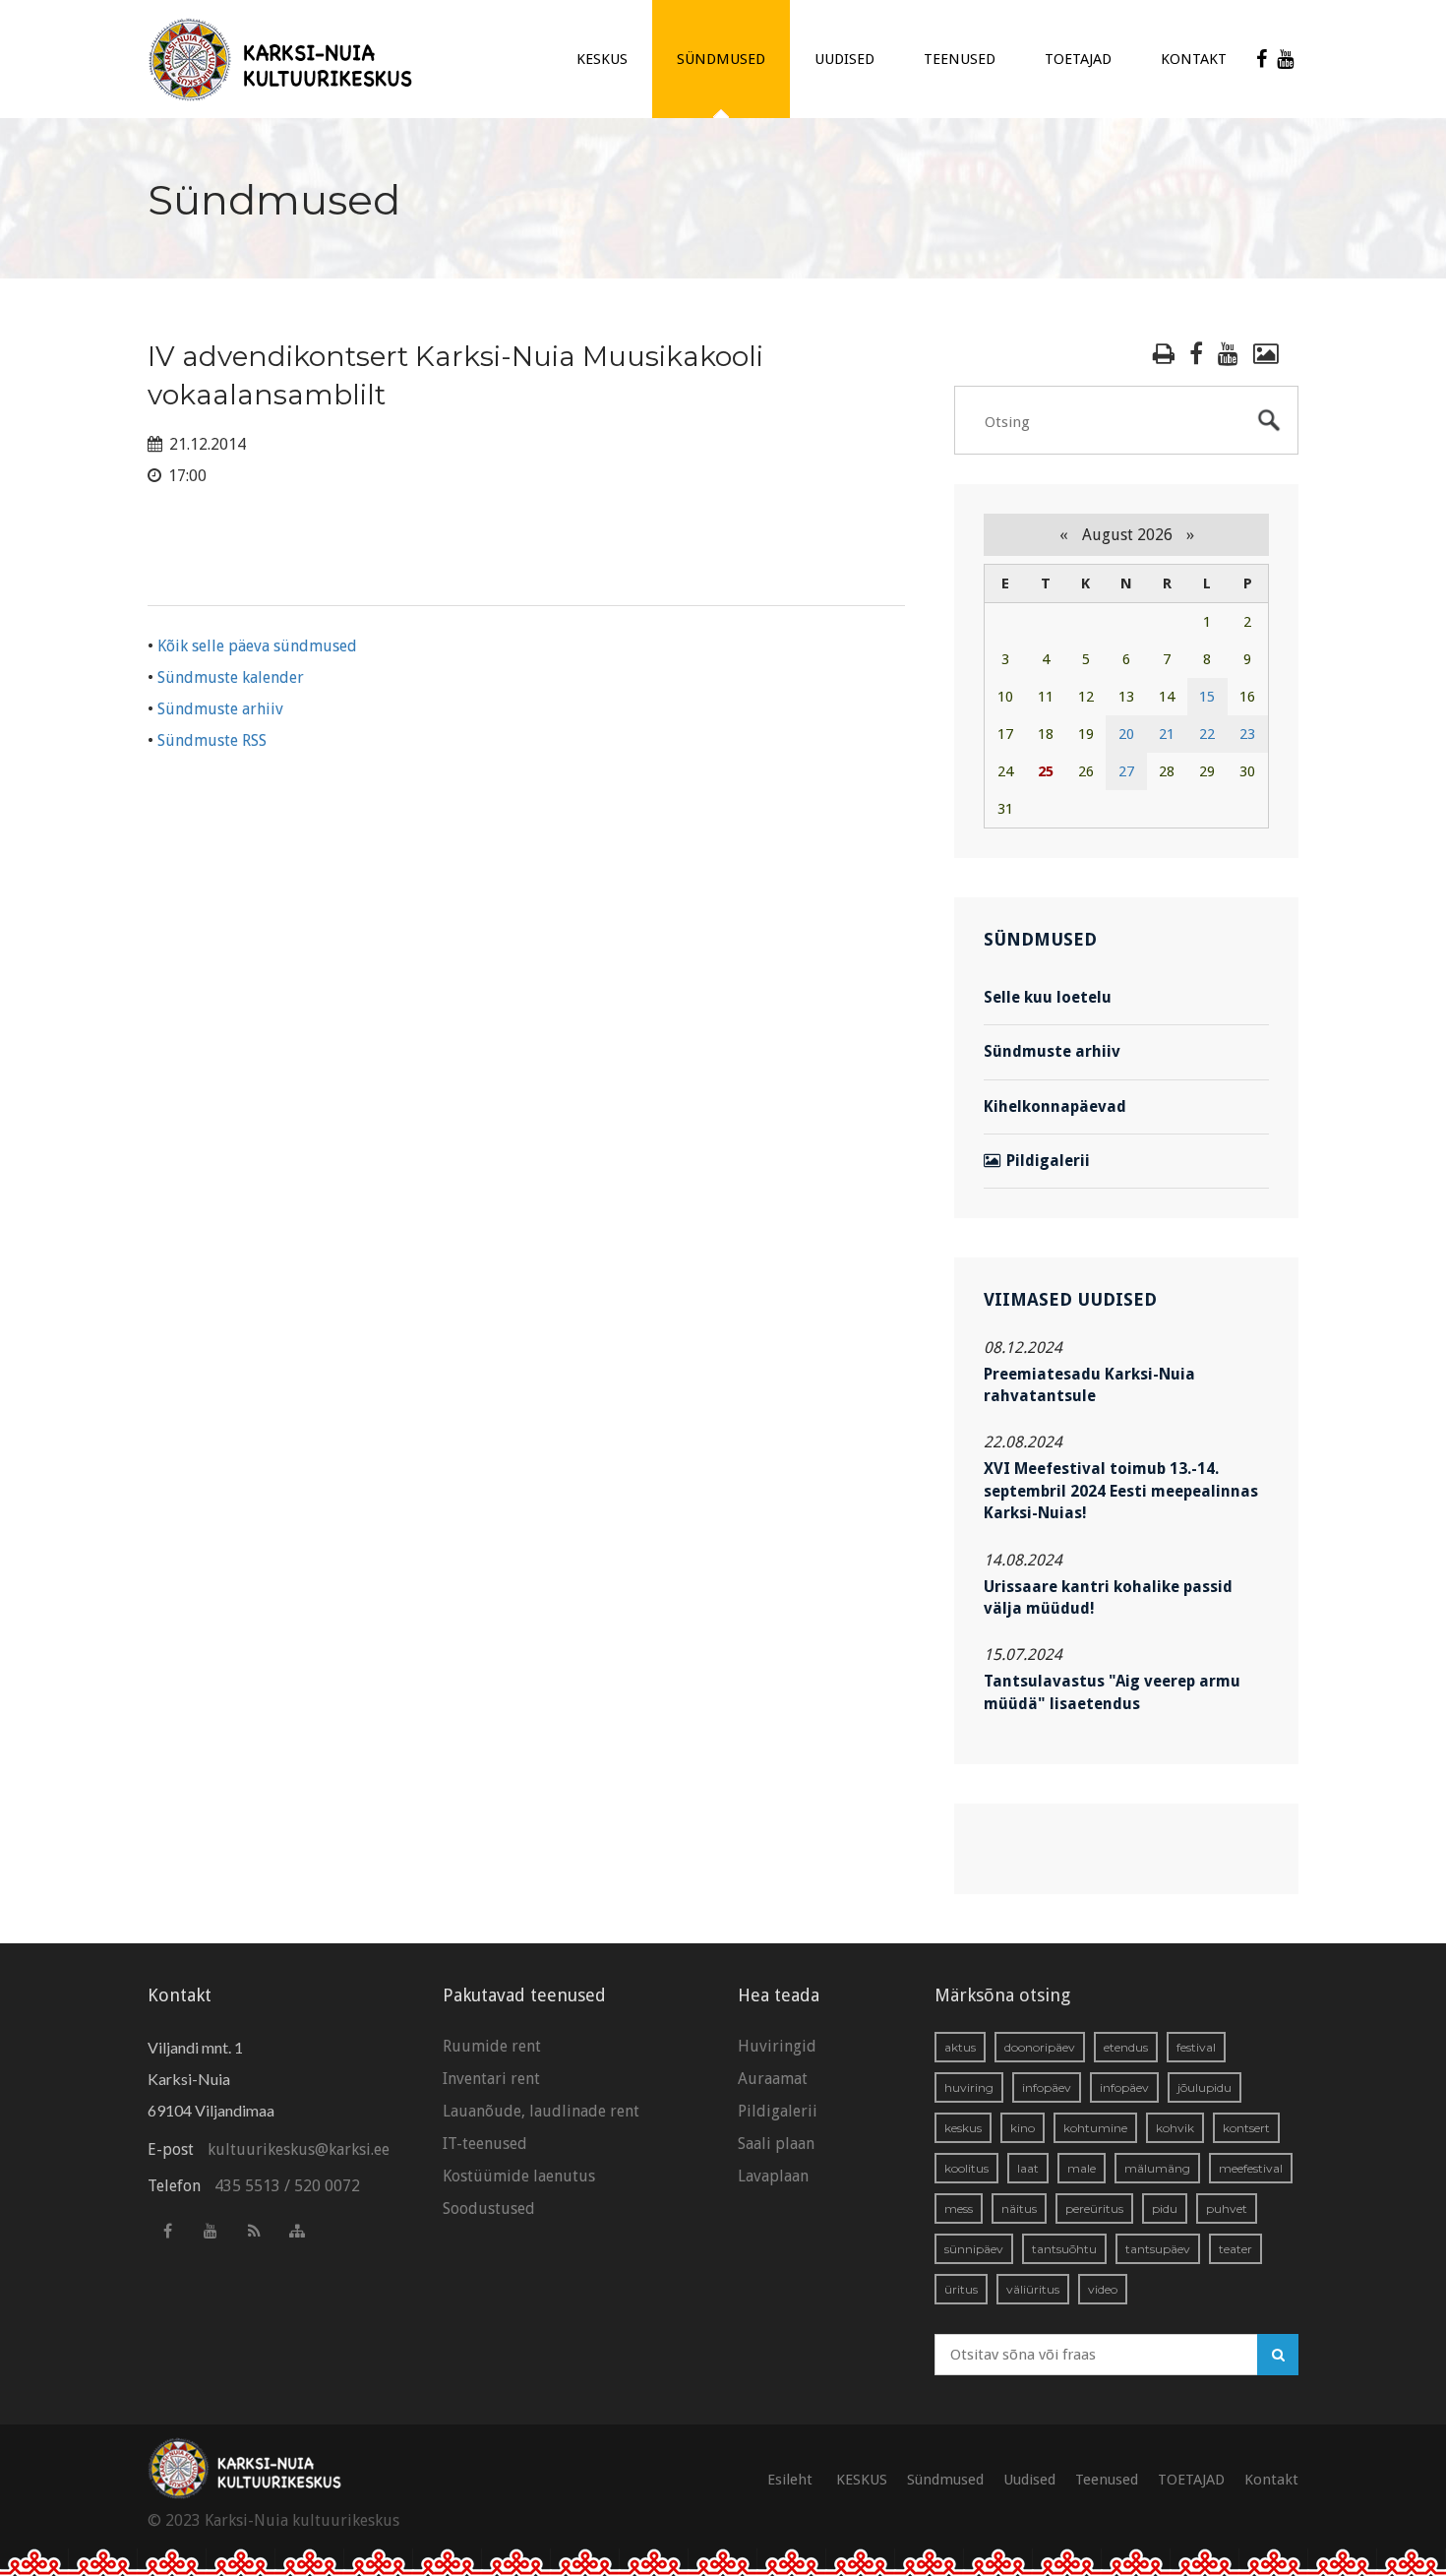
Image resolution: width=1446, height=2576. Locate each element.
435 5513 (247, 2186)
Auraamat (773, 2079)
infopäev (1047, 2087)
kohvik (1175, 2128)
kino (1023, 2128)
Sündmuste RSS (212, 740)
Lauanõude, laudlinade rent (541, 2111)
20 (1126, 734)
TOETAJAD (1078, 59)
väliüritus (1033, 2289)
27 (1126, 771)
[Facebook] (1262, 59)
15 (1207, 697)
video (1103, 2289)
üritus (961, 2289)
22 (1207, 734)
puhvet (1227, 2208)
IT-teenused (485, 2144)
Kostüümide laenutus (519, 2176)
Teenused (960, 59)
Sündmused (721, 59)
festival (1196, 2047)
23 (1247, 734)
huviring (969, 2087)
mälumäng (1157, 2168)
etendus (1126, 2047)
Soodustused (489, 2208)
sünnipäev (974, 2249)
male (1082, 2168)
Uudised (844, 59)
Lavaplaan (773, 2176)
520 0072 (327, 2186)
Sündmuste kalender (231, 677)
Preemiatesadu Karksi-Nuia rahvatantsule (1089, 1385)
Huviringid (777, 2046)
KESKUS (602, 59)
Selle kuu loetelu (1048, 997)
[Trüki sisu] (1164, 354)
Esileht (790, 2480)
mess (959, 2208)
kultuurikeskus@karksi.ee (299, 2149)
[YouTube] (1285, 59)
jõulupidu (1205, 2087)
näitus (1019, 2208)
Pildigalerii (1048, 1161)
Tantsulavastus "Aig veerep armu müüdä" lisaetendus (1112, 1692)
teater (1235, 2249)
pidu (1165, 2208)
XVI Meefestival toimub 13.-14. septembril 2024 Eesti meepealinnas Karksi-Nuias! (1121, 1491)
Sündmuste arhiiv (220, 709)
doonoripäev (1040, 2047)
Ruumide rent (492, 2046)
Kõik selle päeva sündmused (257, 646)
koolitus (966, 2168)
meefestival (1251, 2168)
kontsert (1246, 2128)
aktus (960, 2047)
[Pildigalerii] (1266, 354)
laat (1028, 2168)
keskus (963, 2128)
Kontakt (1194, 59)
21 (1167, 734)
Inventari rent (491, 2079)
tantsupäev (1158, 2249)
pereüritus (1094, 2208)
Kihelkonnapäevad (1055, 1106)
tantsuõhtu (1064, 2249)
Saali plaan (776, 2144)
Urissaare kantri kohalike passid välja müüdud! (1108, 1597)
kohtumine (1095, 2128)
